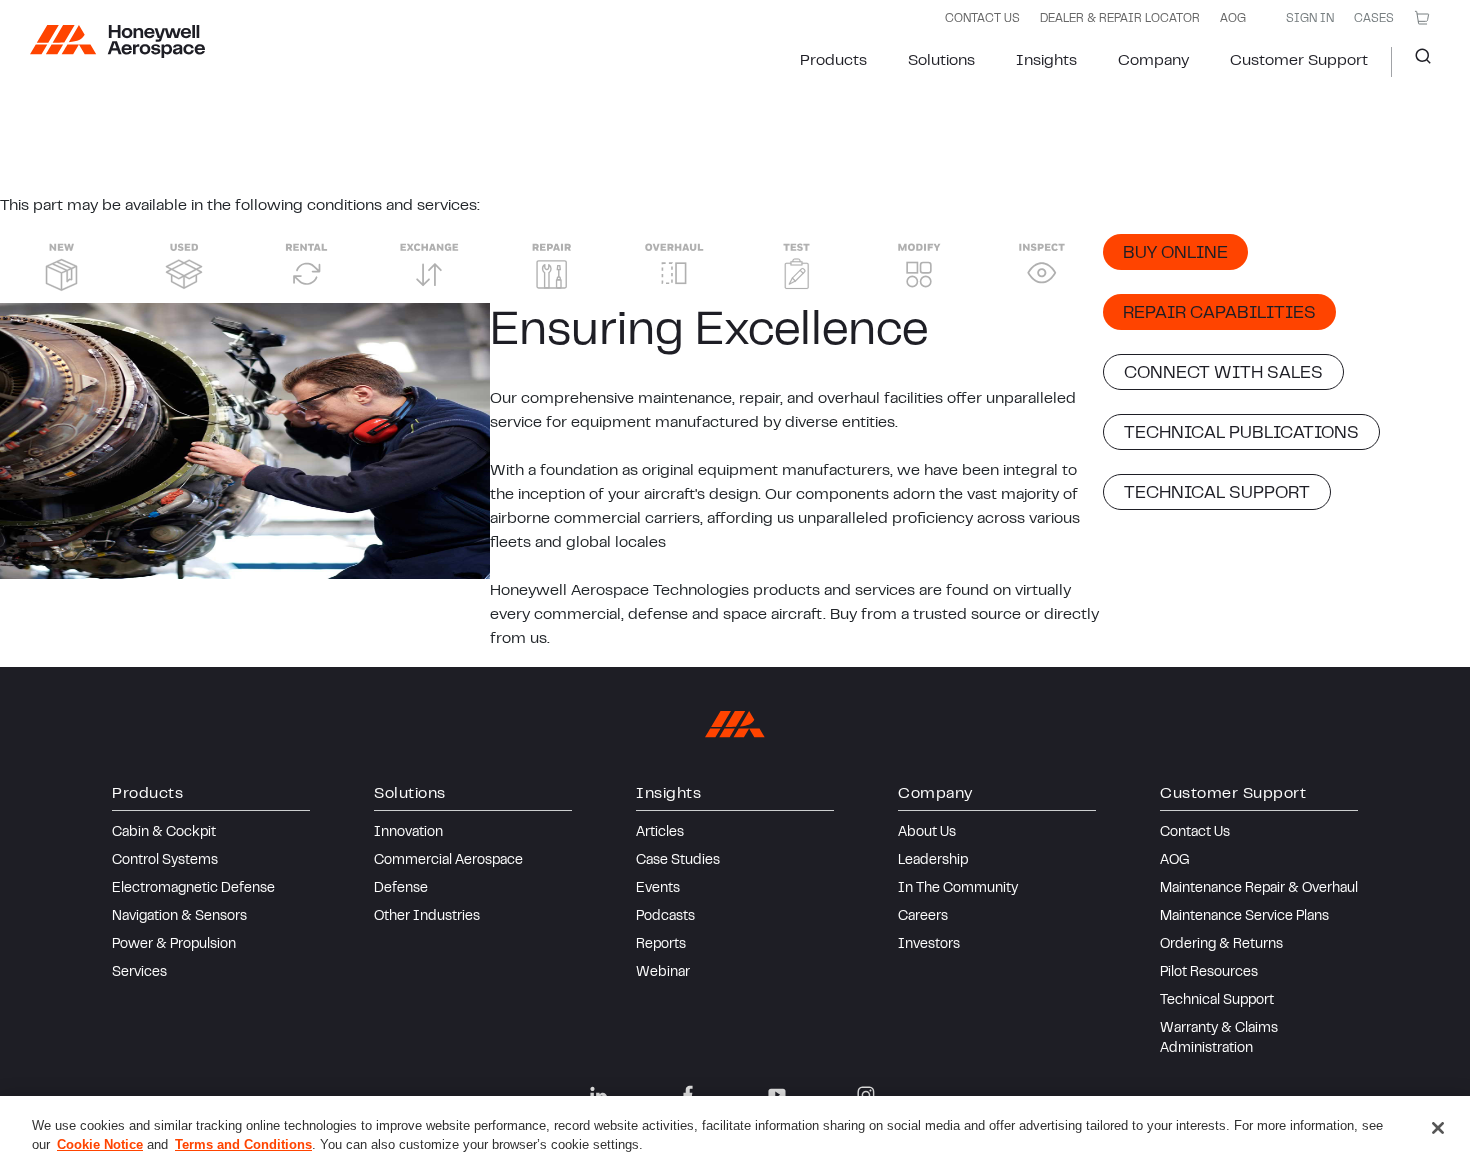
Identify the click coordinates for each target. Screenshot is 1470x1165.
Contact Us (1195, 833)
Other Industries (427, 917)
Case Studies (678, 861)
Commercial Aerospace (448, 861)
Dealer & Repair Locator (1120, 19)
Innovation (408, 833)
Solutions (941, 61)
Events (658, 889)
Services (139, 973)
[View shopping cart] (1422, 18)
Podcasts (665, 917)
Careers (923, 917)
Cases (1374, 19)
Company (1153, 61)
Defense (401, 889)
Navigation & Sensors (179, 917)
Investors (929, 945)
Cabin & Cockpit (164, 833)
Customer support (1299, 61)
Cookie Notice (100, 1144)
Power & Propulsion (174, 945)
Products (833, 61)
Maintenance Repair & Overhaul (1259, 889)
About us (927, 833)
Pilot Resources (1209, 973)
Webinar (663, 973)
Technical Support (1217, 1001)
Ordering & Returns (1221, 945)
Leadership (933, 861)
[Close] (1438, 1128)
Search (1415, 62)
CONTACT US (982, 19)
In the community (958, 889)
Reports (661, 945)
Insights (1046, 61)
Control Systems (165, 861)
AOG (1233, 19)
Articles (660, 833)
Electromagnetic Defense (193, 889)
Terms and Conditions (243, 1144)
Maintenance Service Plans (1244, 917)
